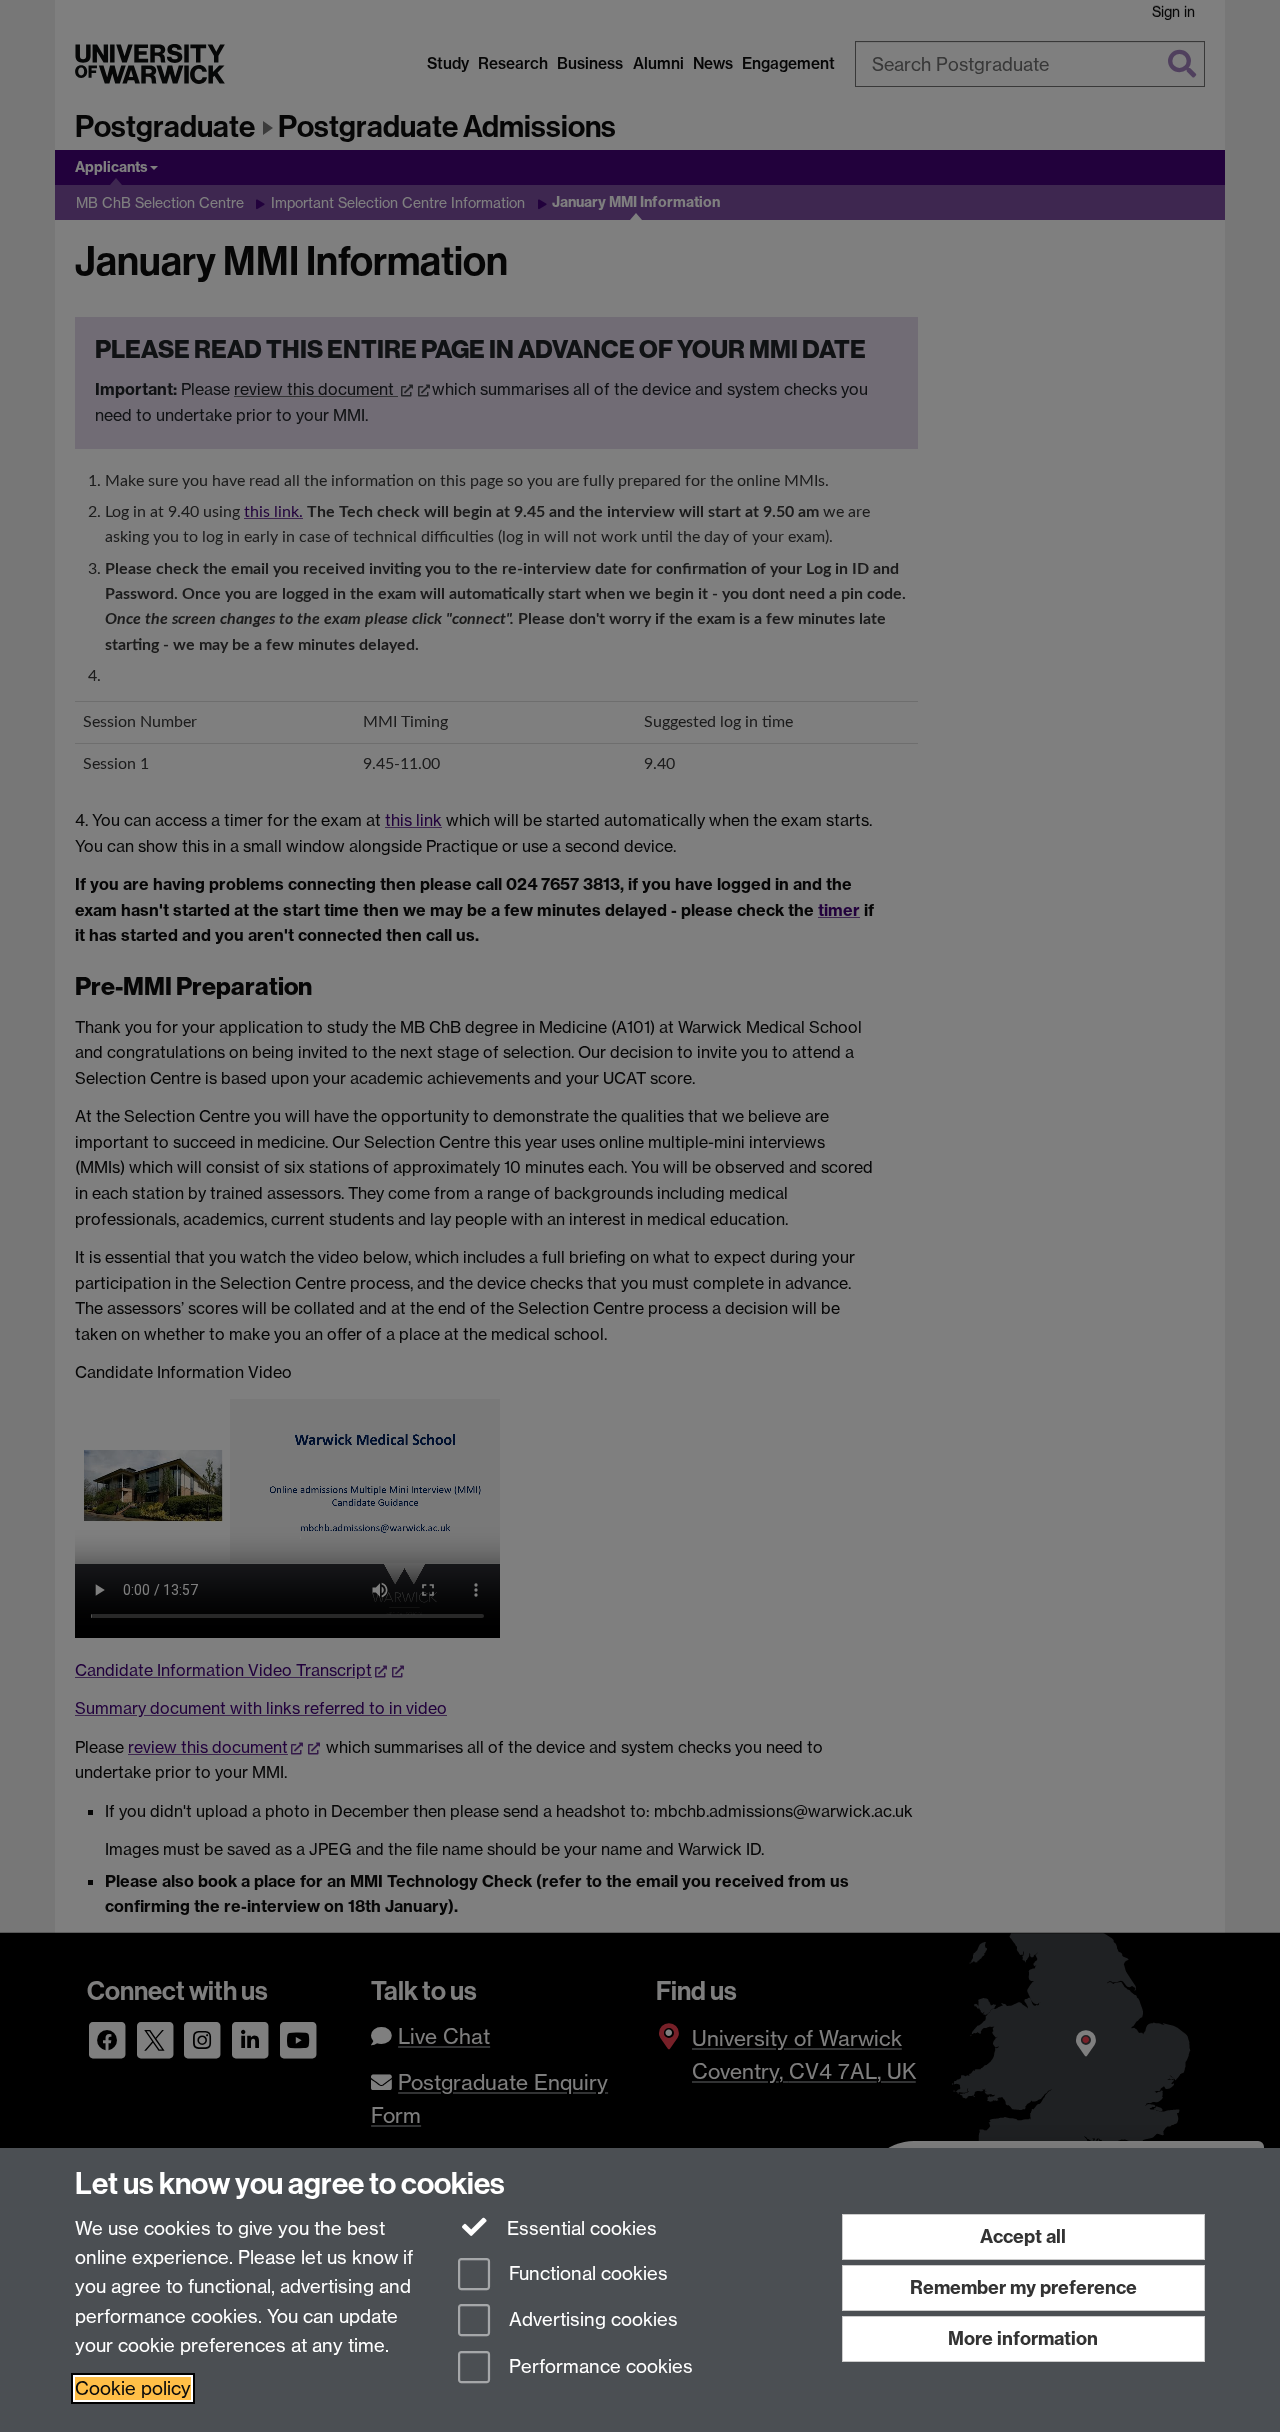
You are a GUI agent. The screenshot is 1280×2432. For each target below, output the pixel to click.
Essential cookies (579, 2228)
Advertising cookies (591, 2320)
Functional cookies (586, 2273)
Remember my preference (1023, 2287)
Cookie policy (133, 2388)
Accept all (1023, 2236)
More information (1023, 2338)
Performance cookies (598, 2367)
